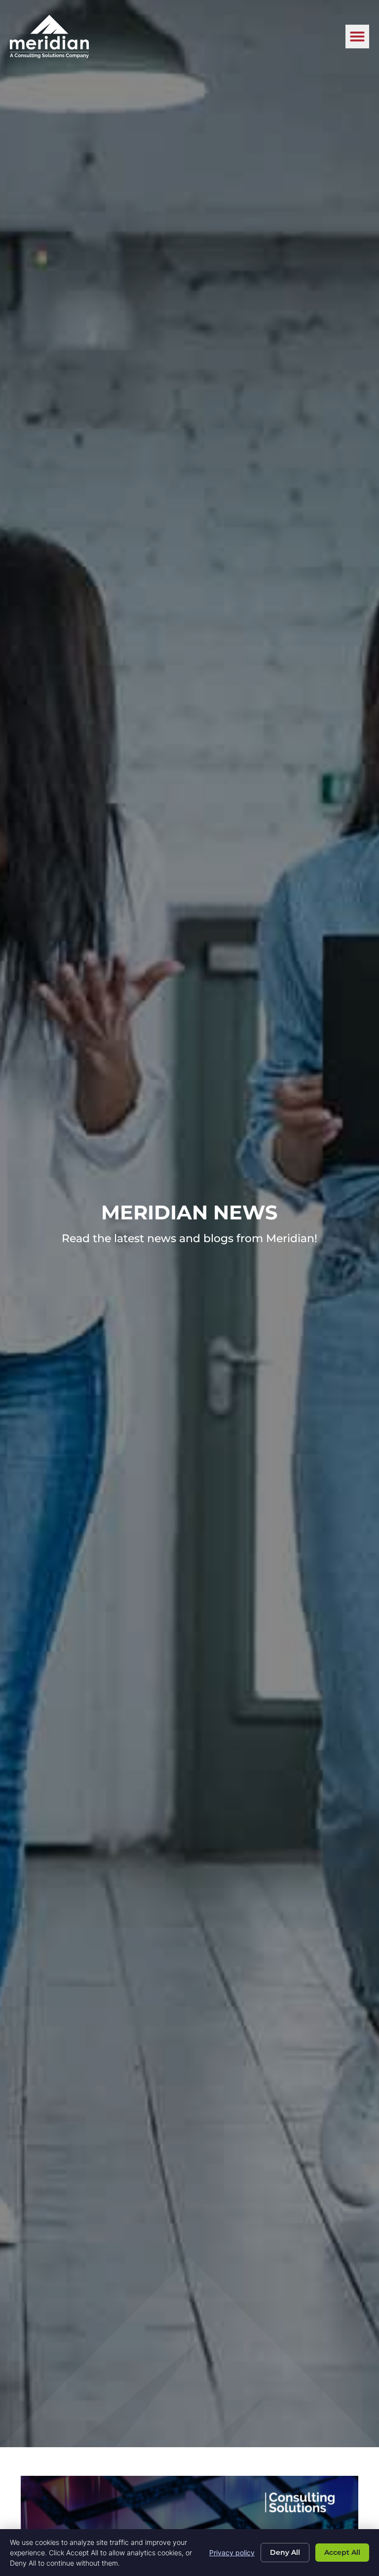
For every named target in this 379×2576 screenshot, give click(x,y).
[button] (357, 37)
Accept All (342, 2552)
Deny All (285, 2552)
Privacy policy (232, 2553)
